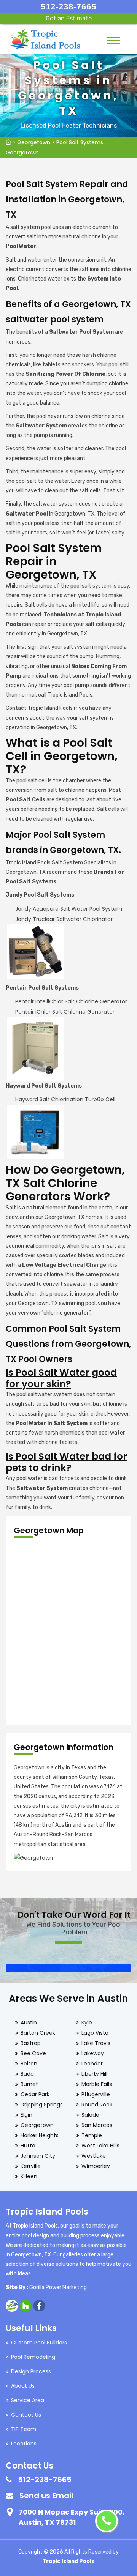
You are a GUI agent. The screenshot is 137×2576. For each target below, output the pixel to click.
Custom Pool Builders (39, 2343)
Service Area (28, 2400)
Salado (90, 2115)
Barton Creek (38, 2033)
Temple (92, 2135)
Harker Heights (40, 2135)
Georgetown (34, 142)
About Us (23, 2386)
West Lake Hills (100, 2146)
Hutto (28, 2146)
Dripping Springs (42, 2105)
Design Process (31, 2371)
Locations (24, 2444)
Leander (92, 2064)
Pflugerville (96, 2094)
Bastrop (31, 2043)
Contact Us (26, 2415)
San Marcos (97, 2125)
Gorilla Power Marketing (58, 2287)
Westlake (94, 2156)
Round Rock (97, 2105)
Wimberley (96, 2166)
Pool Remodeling (33, 2357)
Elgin (26, 2115)
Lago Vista (95, 2033)
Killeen (29, 2176)
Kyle (87, 2023)
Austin (29, 2023)
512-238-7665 (68, 7)
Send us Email (46, 2496)
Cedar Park (35, 2094)
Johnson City (38, 2156)
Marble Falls (97, 2084)
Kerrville (31, 2166)
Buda (27, 2074)
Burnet (29, 2084)
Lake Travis (96, 2043)
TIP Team (24, 2429)
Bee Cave (33, 2053)
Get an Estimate (69, 18)
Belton (29, 2064)
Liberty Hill (94, 2074)
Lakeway (93, 2053)
